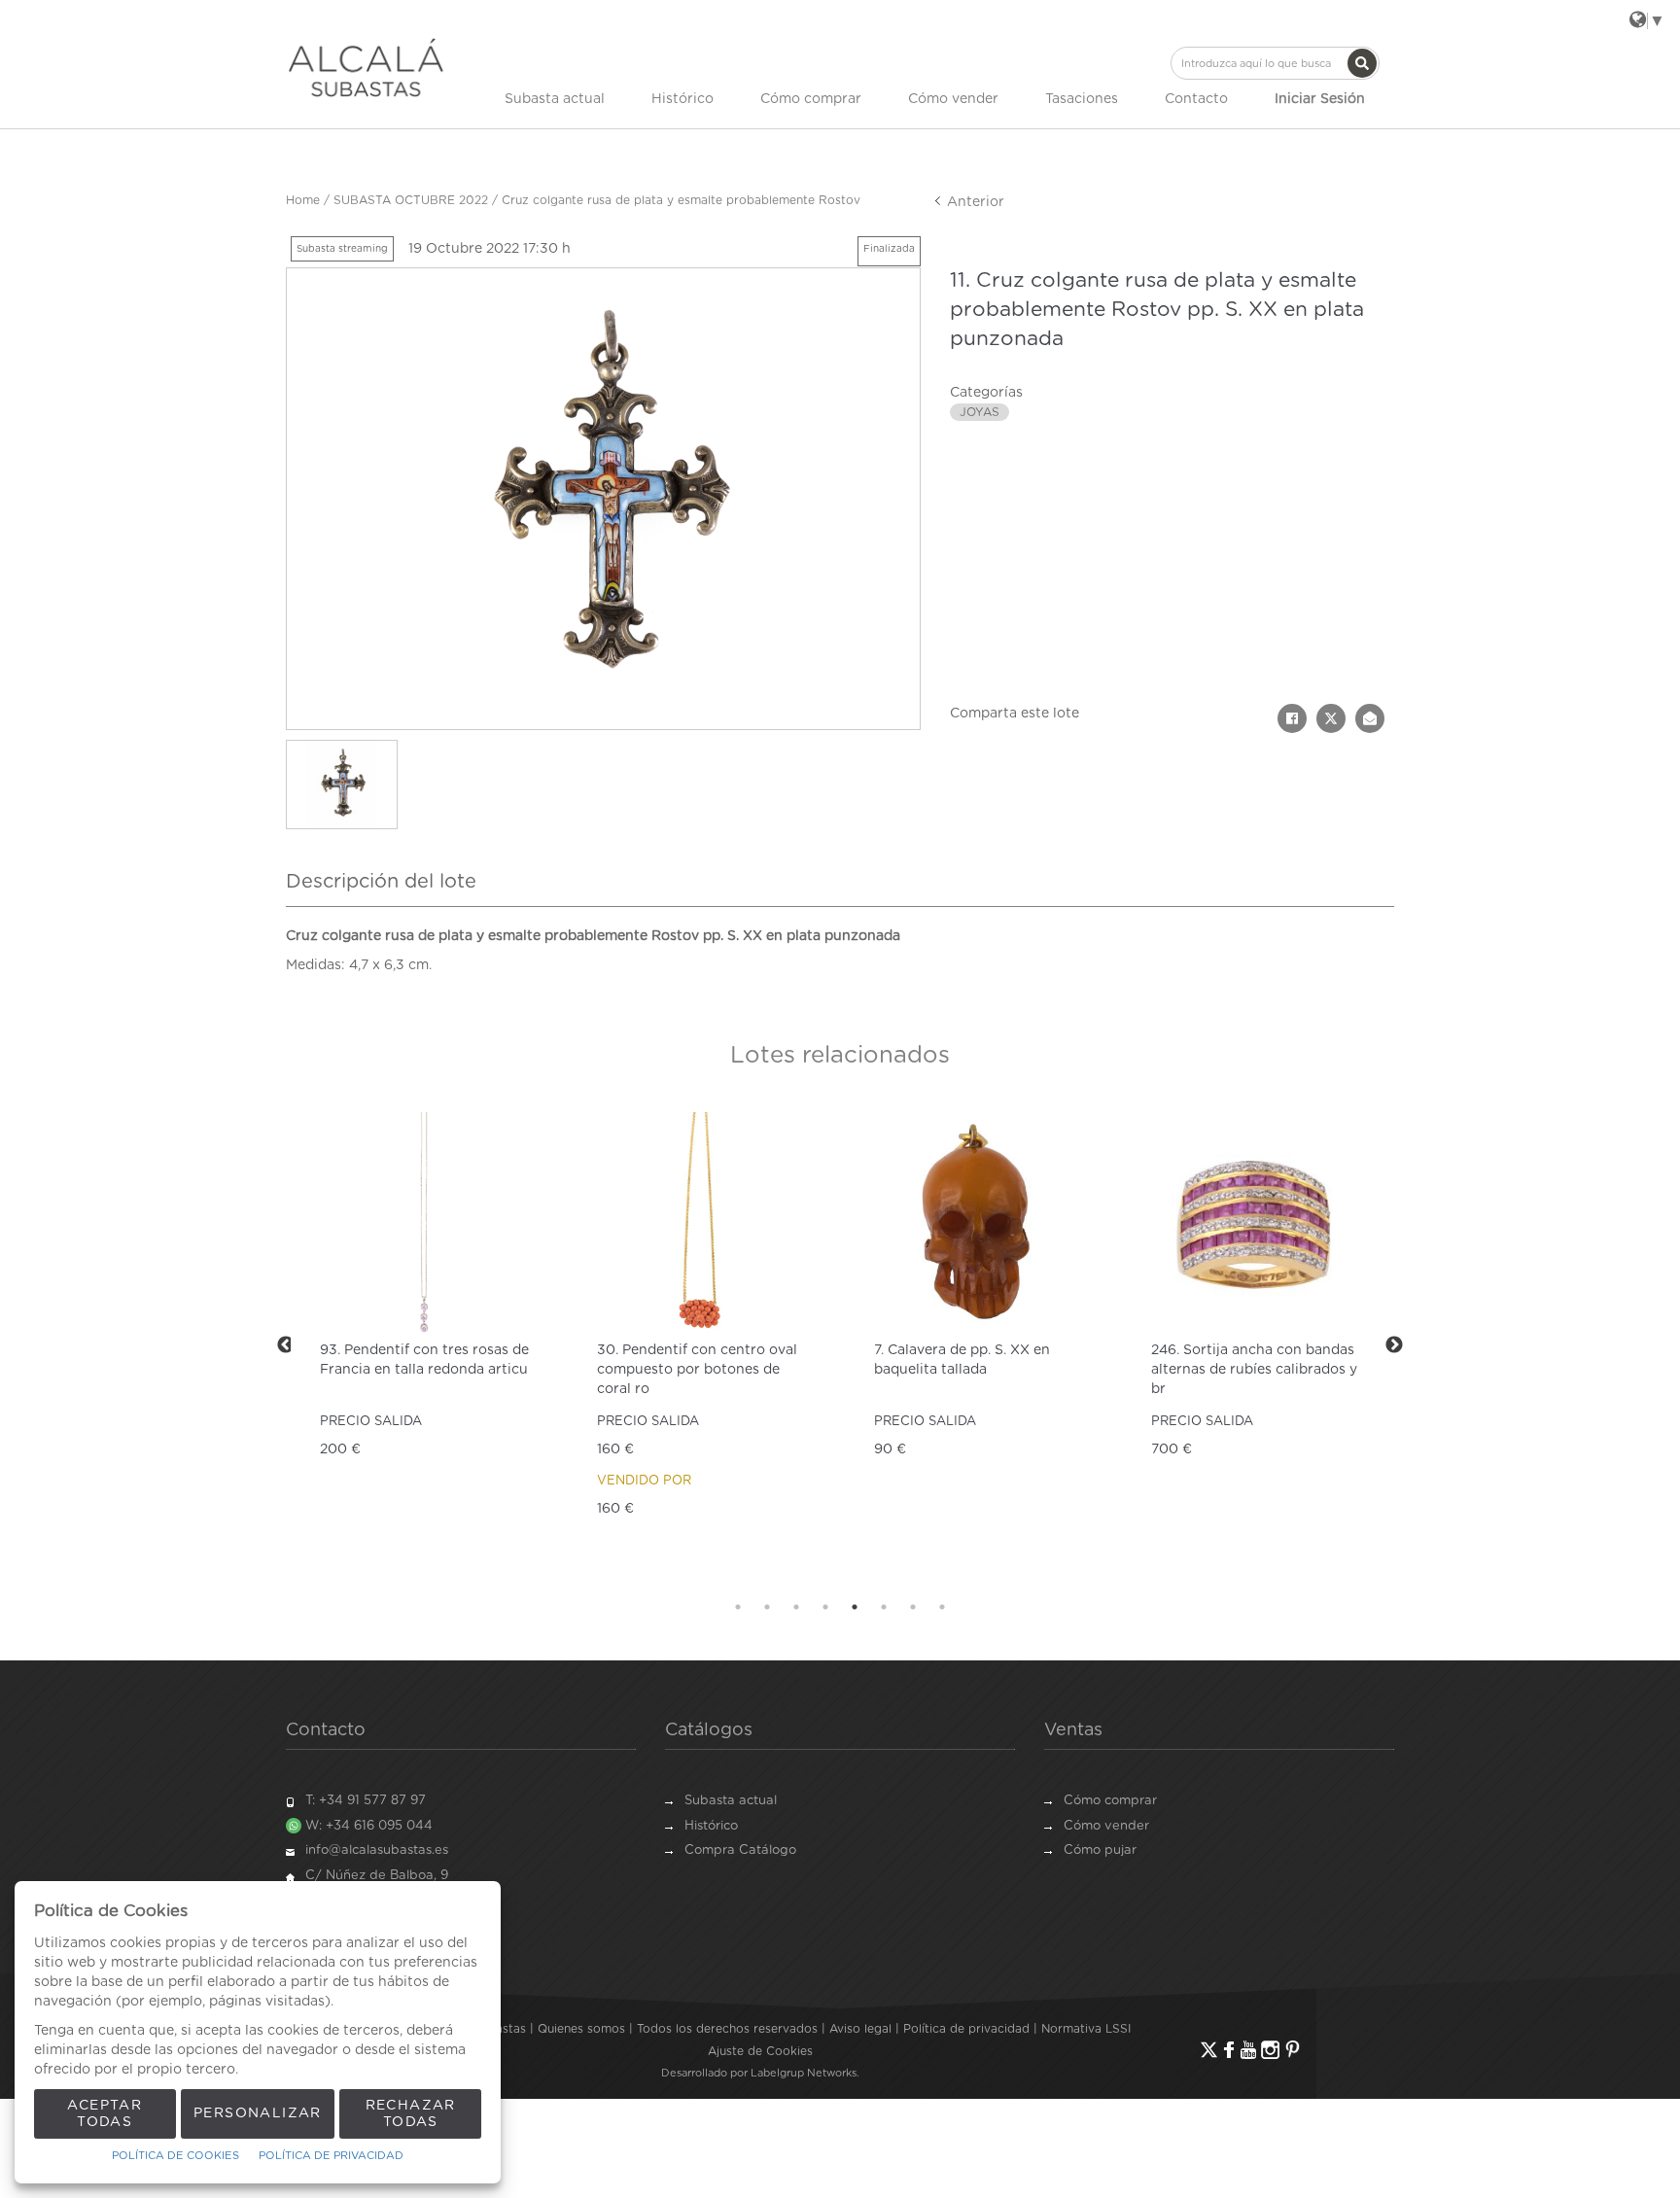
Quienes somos (581, 2029)
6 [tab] (884, 1607)
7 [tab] (913, 1607)
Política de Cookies (175, 2156)
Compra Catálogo (740, 1850)
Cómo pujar (1100, 1850)
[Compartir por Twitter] (1331, 718)
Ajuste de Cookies (760, 2051)
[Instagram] (1270, 2050)
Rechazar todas (411, 2114)
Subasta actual (555, 99)
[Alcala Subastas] (366, 67)
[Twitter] (1209, 2050)
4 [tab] (825, 1607)
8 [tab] (942, 1607)
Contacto (1196, 99)
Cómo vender (953, 99)
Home (303, 200)
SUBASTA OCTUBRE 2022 (411, 200)
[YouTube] (1248, 2050)
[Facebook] (1229, 2050)
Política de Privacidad (331, 2156)
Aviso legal (860, 2029)
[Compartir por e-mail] (1370, 718)
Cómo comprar (811, 99)
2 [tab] (767, 1607)
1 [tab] (738, 1607)
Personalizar (258, 2113)
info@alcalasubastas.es (377, 1850)
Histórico (682, 99)
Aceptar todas (105, 2114)
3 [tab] (796, 1607)
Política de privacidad (966, 2029)
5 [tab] (855, 1607)
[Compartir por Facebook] (1292, 718)
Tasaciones (1082, 99)
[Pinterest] (1293, 2050)
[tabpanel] (383, 1345)
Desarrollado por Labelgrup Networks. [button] (760, 2073)
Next (1394, 1345)
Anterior (974, 202)
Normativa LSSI (1086, 2029)
